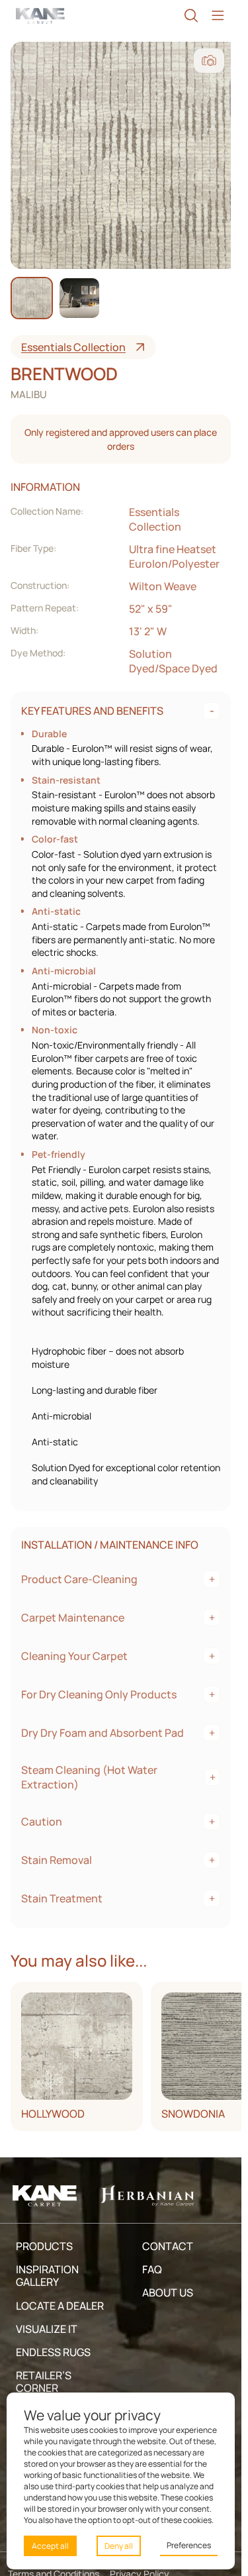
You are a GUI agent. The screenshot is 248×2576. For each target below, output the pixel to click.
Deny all (119, 2546)
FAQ (152, 2269)
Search (191, 16)
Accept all (50, 2546)
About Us (168, 2293)
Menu (218, 16)
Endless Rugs (53, 2352)
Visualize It (47, 2329)
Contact (168, 2246)
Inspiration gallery (47, 2276)
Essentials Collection (73, 347)
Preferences (189, 2545)
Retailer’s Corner (44, 2382)
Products (44, 2246)
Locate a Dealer (60, 2306)
